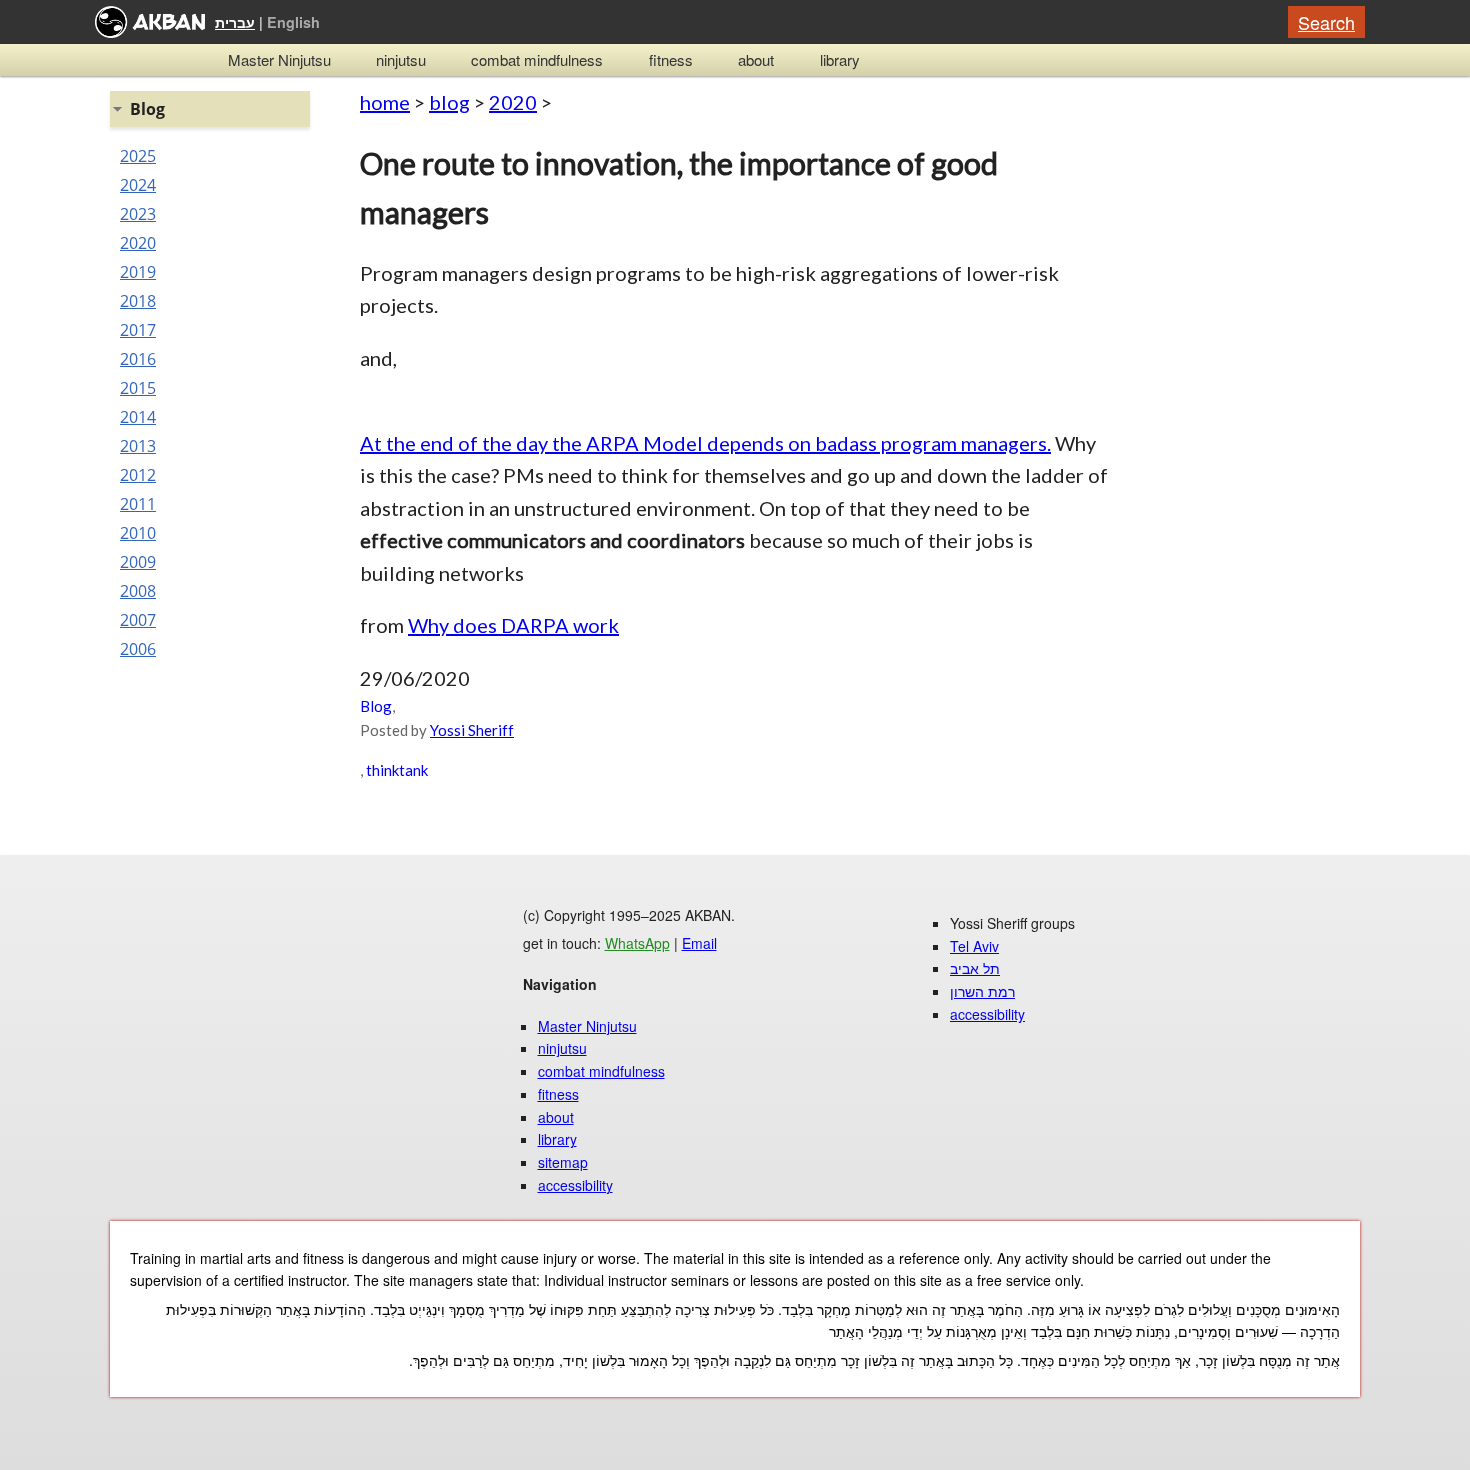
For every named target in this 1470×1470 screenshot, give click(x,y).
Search (1326, 22)
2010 (138, 533)
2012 (138, 475)
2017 (138, 330)
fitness (671, 59)
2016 (138, 359)
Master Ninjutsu (279, 59)
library (840, 59)
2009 (138, 562)
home (385, 102)
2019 (138, 272)
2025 (138, 156)
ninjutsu (401, 59)
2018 (138, 301)
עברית (235, 22)
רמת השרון (982, 991)
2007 (138, 620)
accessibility (575, 1185)
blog (449, 102)
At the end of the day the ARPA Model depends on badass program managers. (705, 443)
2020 (513, 102)
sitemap (563, 1162)
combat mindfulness (537, 59)
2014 (138, 417)
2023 (138, 214)
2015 (138, 388)
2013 (138, 446)
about (756, 59)
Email (699, 943)
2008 (138, 591)
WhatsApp (637, 943)
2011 (138, 504)
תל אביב (975, 968)
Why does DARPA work (513, 625)
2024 (138, 185)
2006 (138, 649)
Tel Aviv (974, 946)
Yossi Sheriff (472, 730)
